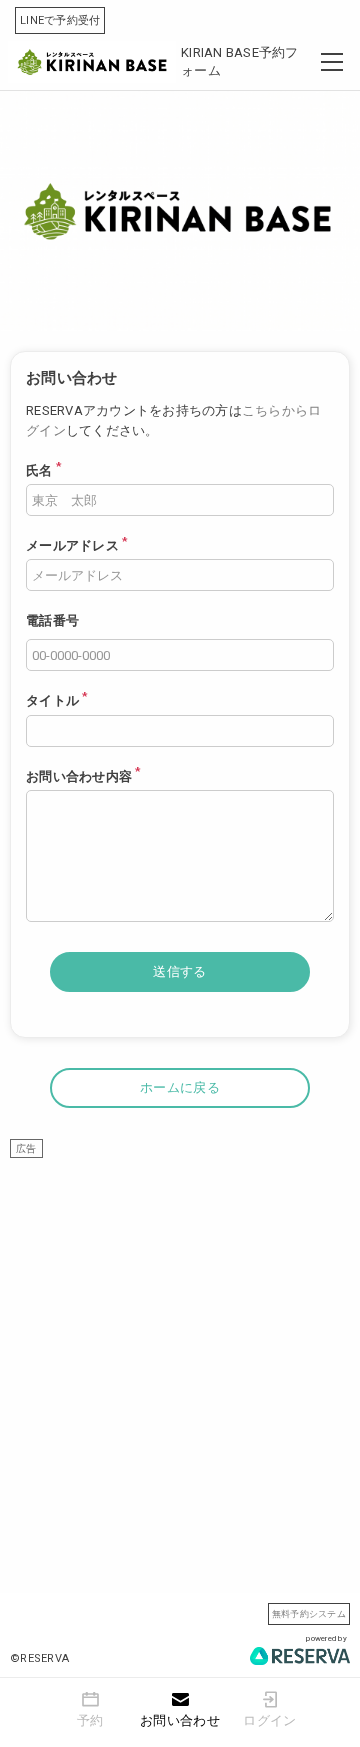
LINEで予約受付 (60, 20)
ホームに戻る (180, 1087)
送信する (179, 971)
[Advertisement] (180, 1338)
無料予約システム (309, 1613)
